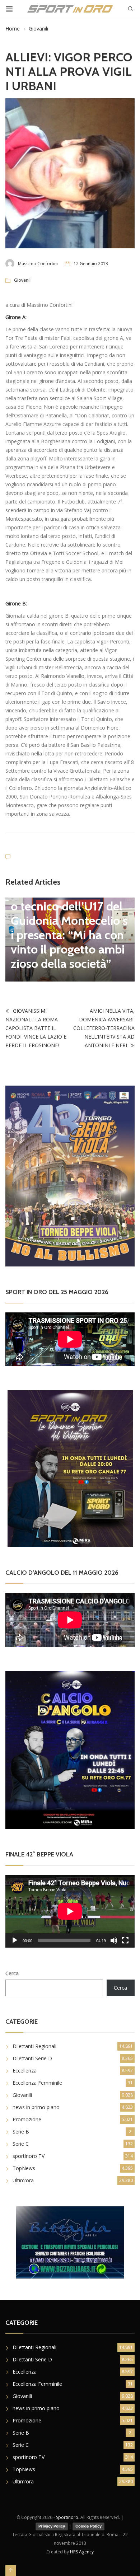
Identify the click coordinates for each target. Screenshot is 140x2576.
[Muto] (114, 1940)
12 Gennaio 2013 (91, 264)
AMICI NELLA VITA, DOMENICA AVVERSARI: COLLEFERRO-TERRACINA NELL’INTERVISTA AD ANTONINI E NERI (104, 1028)
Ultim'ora (23, 2180)
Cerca (12, 1973)
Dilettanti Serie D (32, 2058)
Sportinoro (67, 2517)
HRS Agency (82, 2552)
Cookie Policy (88, 2526)
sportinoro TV (29, 2156)
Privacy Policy (52, 2526)
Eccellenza (25, 2071)
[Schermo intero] (125, 1940)
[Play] (15, 1940)
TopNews (24, 2168)
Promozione (27, 2119)
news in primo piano (36, 2107)
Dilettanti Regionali (34, 2046)
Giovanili (38, 29)
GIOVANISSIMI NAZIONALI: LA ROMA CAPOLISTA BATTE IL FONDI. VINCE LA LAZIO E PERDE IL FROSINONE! (36, 1028)
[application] (70, 1911)
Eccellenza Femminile (37, 2083)
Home (13, 29)
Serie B (21, 2132)
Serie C (21, 2144)
